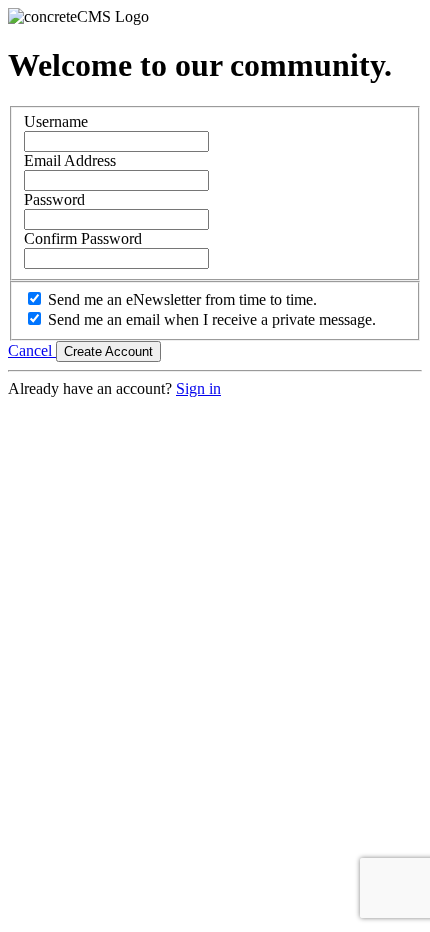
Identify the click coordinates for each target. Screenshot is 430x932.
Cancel (32, 350)
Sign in (198, 388)
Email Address (70, 160)
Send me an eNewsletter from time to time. (182, 299)
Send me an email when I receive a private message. (212, 319)
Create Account (108, 351)
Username (56, 121)
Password (54, 199)
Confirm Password (83, 238)
